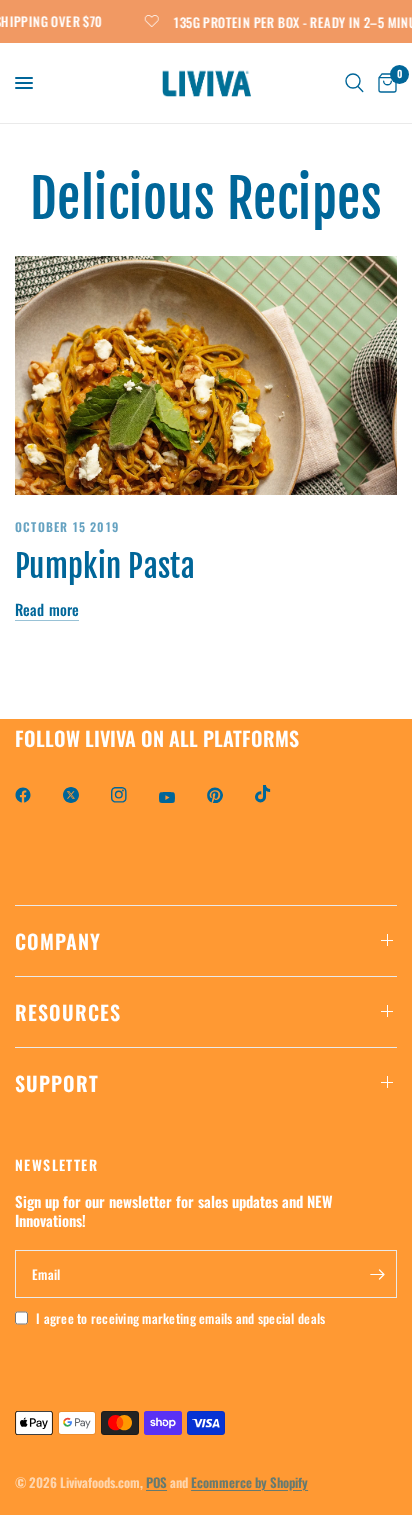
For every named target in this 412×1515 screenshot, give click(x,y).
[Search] (354, 83)
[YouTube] (181, 798)
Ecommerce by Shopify (249, 1482)
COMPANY (58, 941)
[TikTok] (277, 794)
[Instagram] (133, 795)
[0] (384, 83)
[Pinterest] (229, 795)
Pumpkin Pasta (105, 566)
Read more (47, 609)
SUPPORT (57, 1083)
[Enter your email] (377, 1274)
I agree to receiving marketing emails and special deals (180, 1318)
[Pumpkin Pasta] (206, 375)
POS (156, 1482)
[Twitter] (85, 795)
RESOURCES (68, 1012)
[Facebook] (37, 795)
